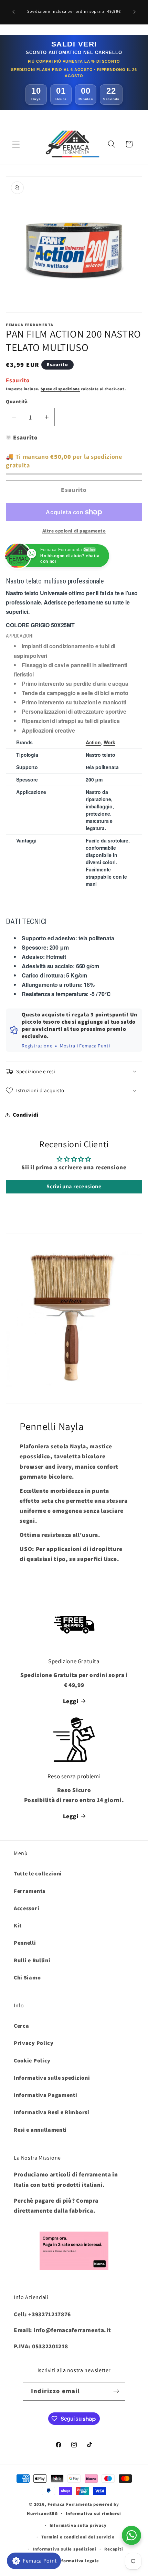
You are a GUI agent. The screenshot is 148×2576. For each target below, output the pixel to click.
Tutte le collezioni (38, 1874)
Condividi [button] (26, 1115)
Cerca (21, 2026)
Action (93, 742)
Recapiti (114, 2549)
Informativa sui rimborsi (93, 2513)
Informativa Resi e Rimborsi (52, 2112)
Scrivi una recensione (74, 1186)
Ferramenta (30, 1891)
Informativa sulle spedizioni (52, 2078)
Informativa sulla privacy (78, 2525)
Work (109, 742)
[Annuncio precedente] (13, 12)
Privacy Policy (34, 2043)
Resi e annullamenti (40, 2130)
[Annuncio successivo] (135, 12)
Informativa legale (78, 2561)
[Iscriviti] (116, 2391)
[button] (16, 144)
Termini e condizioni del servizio (78, 2537)
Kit (18, 1926)
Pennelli (25, 1943)
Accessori (27, 1908)
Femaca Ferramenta (70, 2504)
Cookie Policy (32, 2061)
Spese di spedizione (60, 389)
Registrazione (37, 1046)
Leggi (71, 1701)
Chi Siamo (27, 1978)
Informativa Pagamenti (46, 2095)
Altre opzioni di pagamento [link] (74, 531)
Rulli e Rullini (32, 1960)
